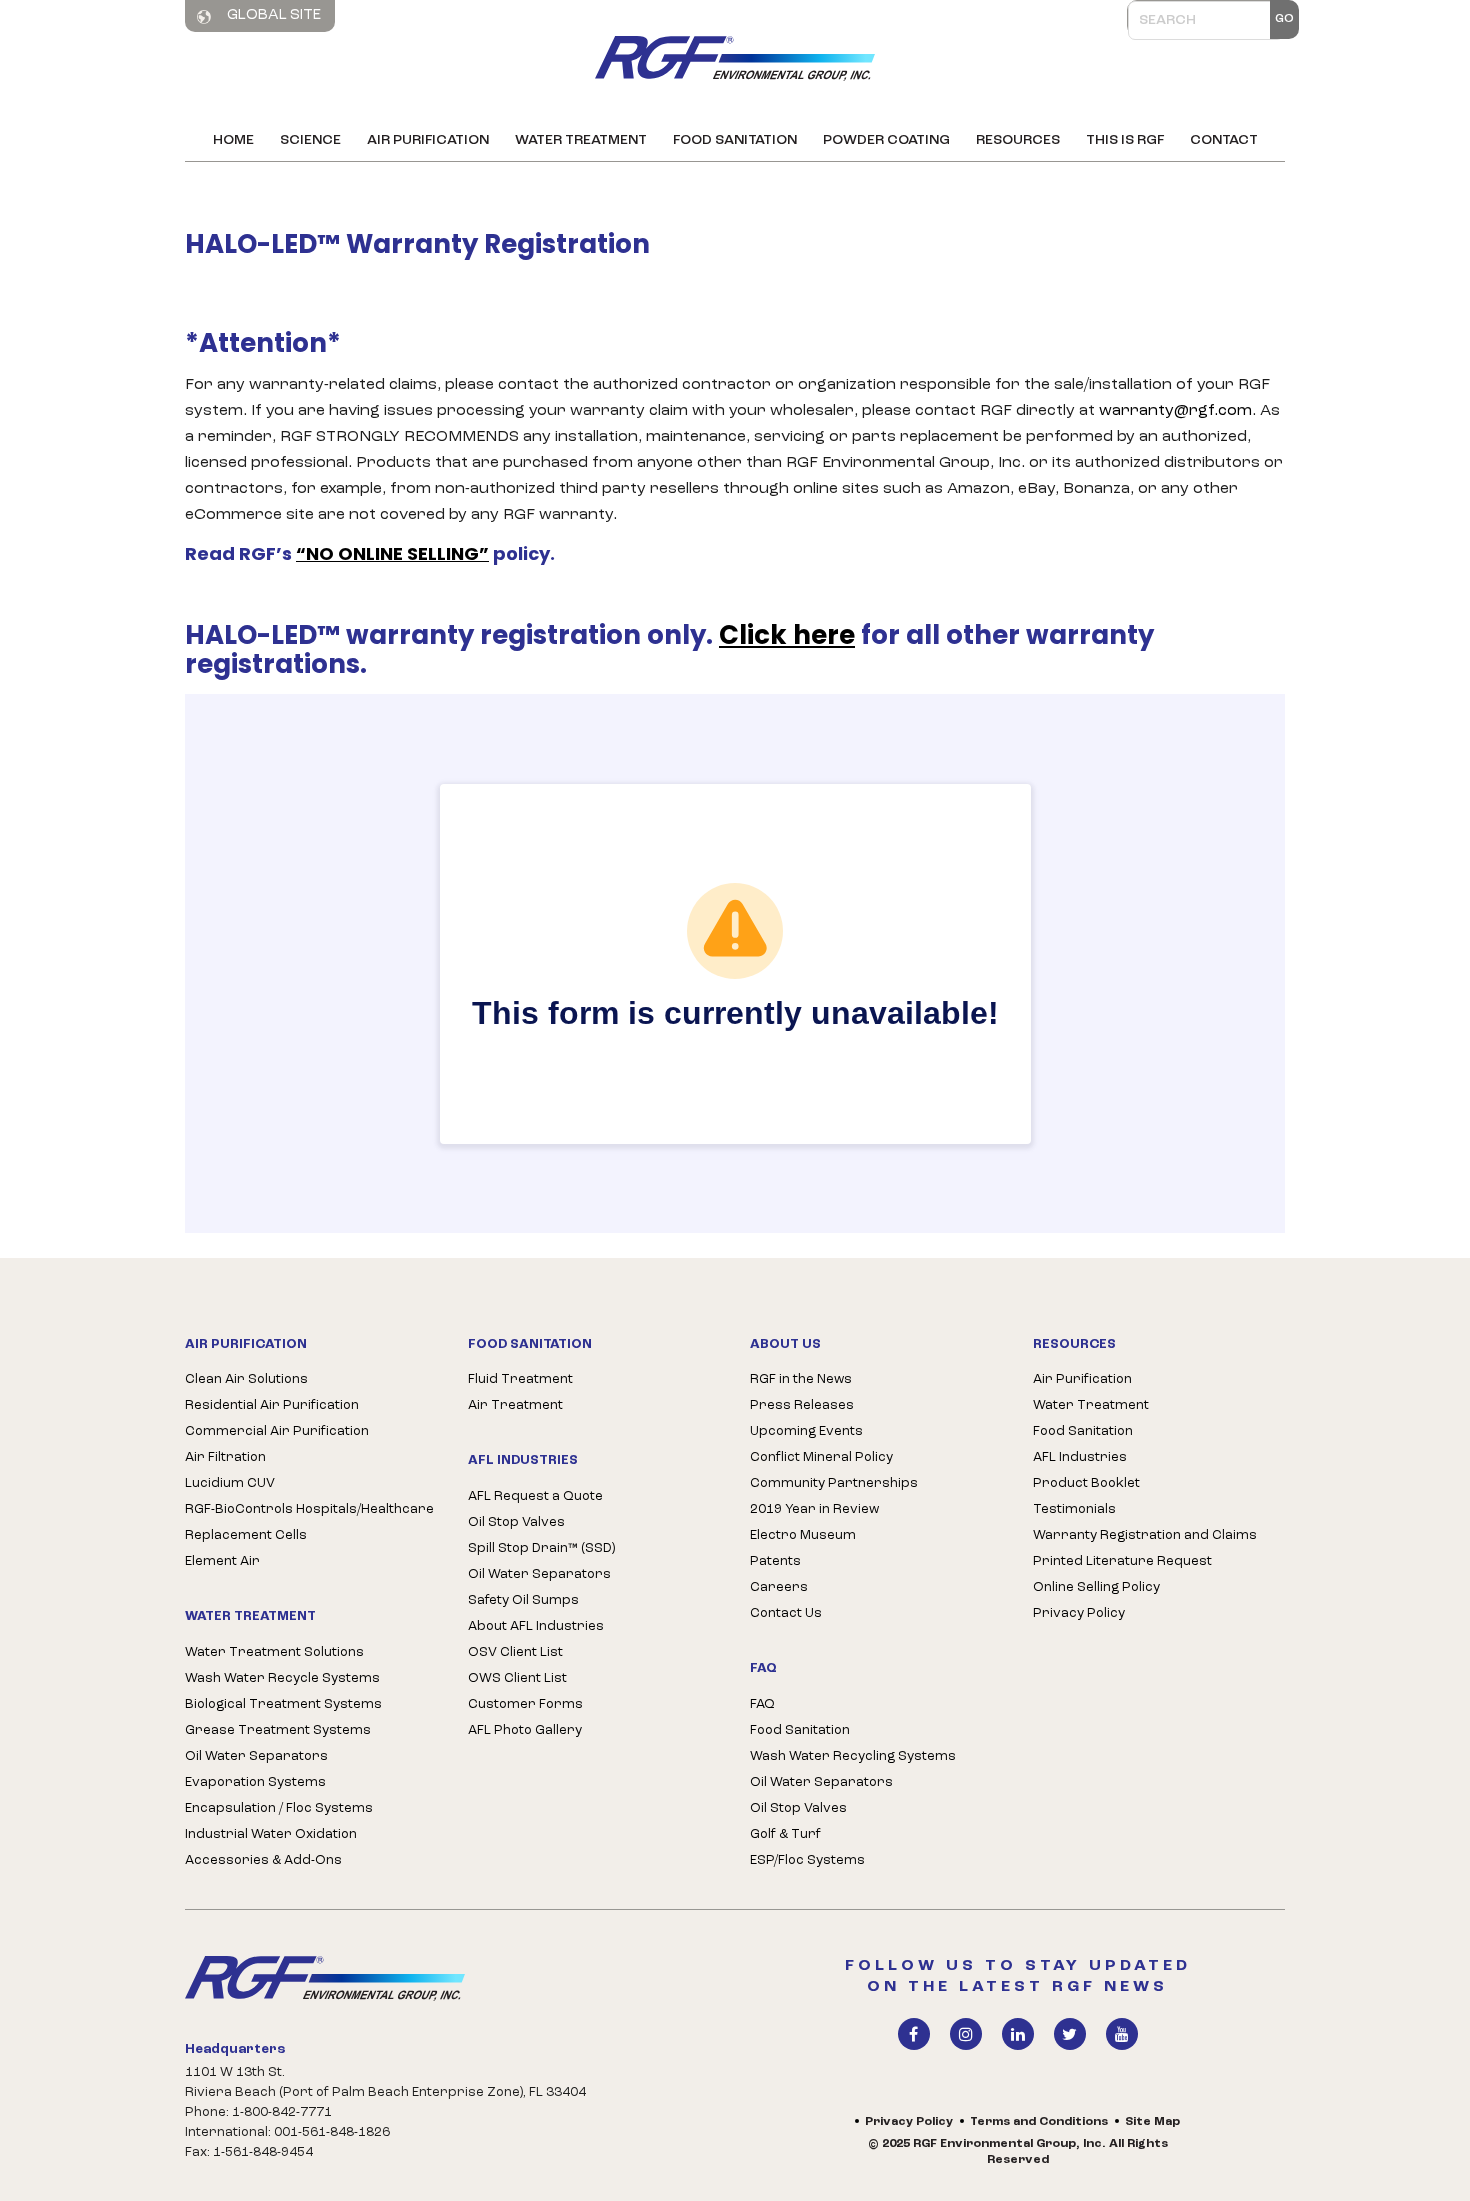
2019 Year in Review (814, 1509)
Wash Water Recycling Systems (853, 1756)
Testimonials (1074, 1509)
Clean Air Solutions (246, 1379)
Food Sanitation (735, 140)
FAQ (762, 1704)
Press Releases (802, 1405)
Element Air (222, 1561)
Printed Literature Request (1122, 1561)
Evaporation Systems (255, 1782)
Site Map (1152, 2122)
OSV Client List (515, 1652)
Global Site (272, 15)
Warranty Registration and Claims (1145, 1535)
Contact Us (786, 1613)
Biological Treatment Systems (283, 1704)
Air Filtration (225, 1457)
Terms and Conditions (1039, 2122)
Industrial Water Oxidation (271, 1834)
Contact (1224, 140)
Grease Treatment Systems (278, 1730)
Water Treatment (581, 140)
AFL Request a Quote (535, 1496)
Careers (779, 1587)
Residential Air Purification (272, 1405)
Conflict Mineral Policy (821, 1457)
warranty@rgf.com (1175, 411)
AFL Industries (1080, 1457)
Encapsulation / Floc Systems (279, 1808)
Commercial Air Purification (277, 1431)
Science (310, 140)
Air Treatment (515, 1405)
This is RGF (1125, 140)
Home (233, 140)
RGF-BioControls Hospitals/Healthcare (309, 1509)
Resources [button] (1018, 140)
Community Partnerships (834, 1483)
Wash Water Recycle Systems (282, 1678)
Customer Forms (525, 1704)
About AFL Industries (536, 1626)
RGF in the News (801, 1379)
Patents (775, 1561)
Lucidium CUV (230, 1483)
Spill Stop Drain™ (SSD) (541, 1548)
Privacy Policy (1079, 1613)
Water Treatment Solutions (274, 1652)
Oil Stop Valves (516, 1522)
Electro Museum (803, 1535)
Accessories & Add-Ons (263, 1860)
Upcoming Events (806, 1431)
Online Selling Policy (1096, 1587)
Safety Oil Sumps (523, 1600)
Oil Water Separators (256, 1756)
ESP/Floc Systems (807, 1860)
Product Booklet (1086, 1483)
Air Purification (428, 140)
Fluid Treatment (520, 1379)
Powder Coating (886, 140)
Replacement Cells (246, 1535)
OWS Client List (517, 1678)
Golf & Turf (785, 1834)
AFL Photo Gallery (525, 1730)
